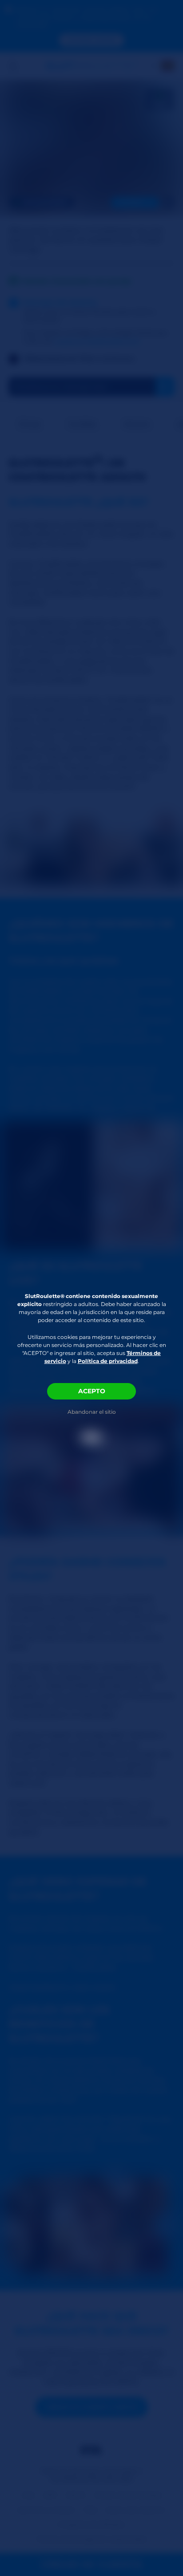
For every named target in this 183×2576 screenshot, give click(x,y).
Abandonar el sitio (92, 1412)
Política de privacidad (108, 1361)
